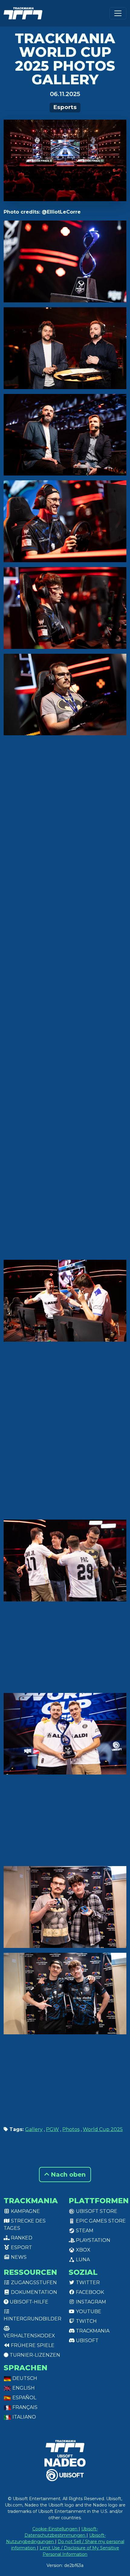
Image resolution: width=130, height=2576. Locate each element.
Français (24, 2407)
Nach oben (67, 2175)
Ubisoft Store (96, 2211)
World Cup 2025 (103, 2129)
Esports (65, 107)
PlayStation (93, 2240)
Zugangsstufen (33, 2283)
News (18, 2257)
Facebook (89, 2292)
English (23, 2388)
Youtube (88, 2312)
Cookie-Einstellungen (55, 2529)
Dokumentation (33, 2292)
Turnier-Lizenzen (34, 2355)
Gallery (34, 2129)
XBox (83, 2250)
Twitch (86, 2321)
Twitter (87, 2283)
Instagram (90, 2302)
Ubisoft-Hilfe (28, 2302)
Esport (21, 2247)
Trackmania (92, 2331)
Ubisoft (87, 2341)
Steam (84, 2231)
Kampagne (25, 2211)
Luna (82, 2260)
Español (24, 2398)
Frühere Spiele (32, 2345)
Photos (71, 2129)
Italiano (24, 2417)
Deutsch (24, 2378)
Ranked (21, 2238)
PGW (52, 2129)
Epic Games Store (100, 2221)
